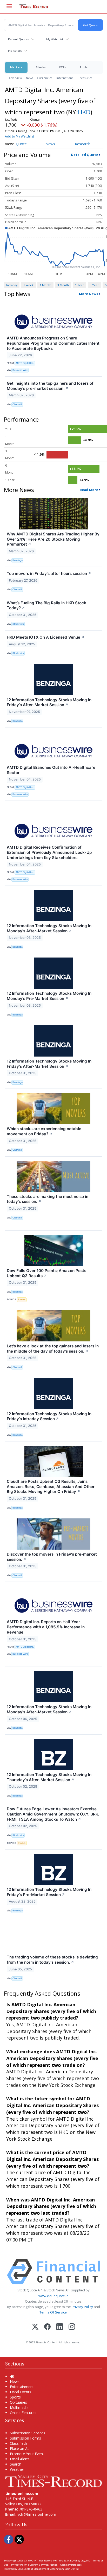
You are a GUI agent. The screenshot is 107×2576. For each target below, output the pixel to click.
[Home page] (53, 2480)
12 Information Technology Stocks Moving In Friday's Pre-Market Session (49, 1892)
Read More (89, 490)
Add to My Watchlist (19, 136)
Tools (83, 67)
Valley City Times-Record (38, 2561)
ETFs (63, 67)
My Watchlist (55, 39)
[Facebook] (47, 2327)
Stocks (41, 67)
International (65, 78)
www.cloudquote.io (53, 2296)
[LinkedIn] (60, 2327)
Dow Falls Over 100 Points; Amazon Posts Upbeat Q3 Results (46, 1273)
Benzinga (18, 560)
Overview (15, 78)
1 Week (28, 285)
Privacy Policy (82, 2307)
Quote (21, 144)
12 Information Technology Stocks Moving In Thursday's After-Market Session (49, 1777)
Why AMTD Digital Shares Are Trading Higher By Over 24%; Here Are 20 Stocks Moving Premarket (53, 539)
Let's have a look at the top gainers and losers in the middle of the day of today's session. (53, 1349)
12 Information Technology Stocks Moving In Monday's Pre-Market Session (49, 996)
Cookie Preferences (71, 2565)
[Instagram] (72, 2327)
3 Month (63, 285)
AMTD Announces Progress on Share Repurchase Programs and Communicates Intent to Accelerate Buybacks (53, 343)
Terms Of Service (53, 2312)
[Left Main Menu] (9, 6)
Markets (16, 67)
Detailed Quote (85, 155)
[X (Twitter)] (35, 2327)
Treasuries (85, 78)
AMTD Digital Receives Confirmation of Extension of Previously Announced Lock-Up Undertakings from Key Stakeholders (49, 852)
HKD (84, 112)
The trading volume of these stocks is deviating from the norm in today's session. (52, 1960)
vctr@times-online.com (37, 2514)
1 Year (79, 285)
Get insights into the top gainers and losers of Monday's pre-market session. (50, 386)
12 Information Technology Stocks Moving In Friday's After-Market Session (49, 702)
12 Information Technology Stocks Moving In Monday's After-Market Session (49, 928)
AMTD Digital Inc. (25, 363)
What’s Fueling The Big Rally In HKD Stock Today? (46, 605)
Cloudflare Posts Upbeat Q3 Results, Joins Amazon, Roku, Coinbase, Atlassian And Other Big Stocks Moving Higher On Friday (51, 1487)
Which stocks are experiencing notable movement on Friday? (44, 1131)
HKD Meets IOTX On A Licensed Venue (46, 637)
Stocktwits (18, 624)
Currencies (45, 78)
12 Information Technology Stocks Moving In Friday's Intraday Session (49, 1416)
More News (89, 294)
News (29, 78)
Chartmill (17, 404)
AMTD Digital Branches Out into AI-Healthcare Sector (51, 770)
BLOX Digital (72, 2569)
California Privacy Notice (44, 2565)
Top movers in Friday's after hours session (49, 573)
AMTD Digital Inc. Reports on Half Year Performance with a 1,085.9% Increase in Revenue (46, 1627)
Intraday (12, 285)
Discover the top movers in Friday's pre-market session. (52, 1557)
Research (83, 144)
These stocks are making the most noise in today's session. (48, 1199)
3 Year (94, 285)
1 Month (45, 285)
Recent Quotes (18, 39)
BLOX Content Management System (38, 2569)
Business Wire (20, 370)
